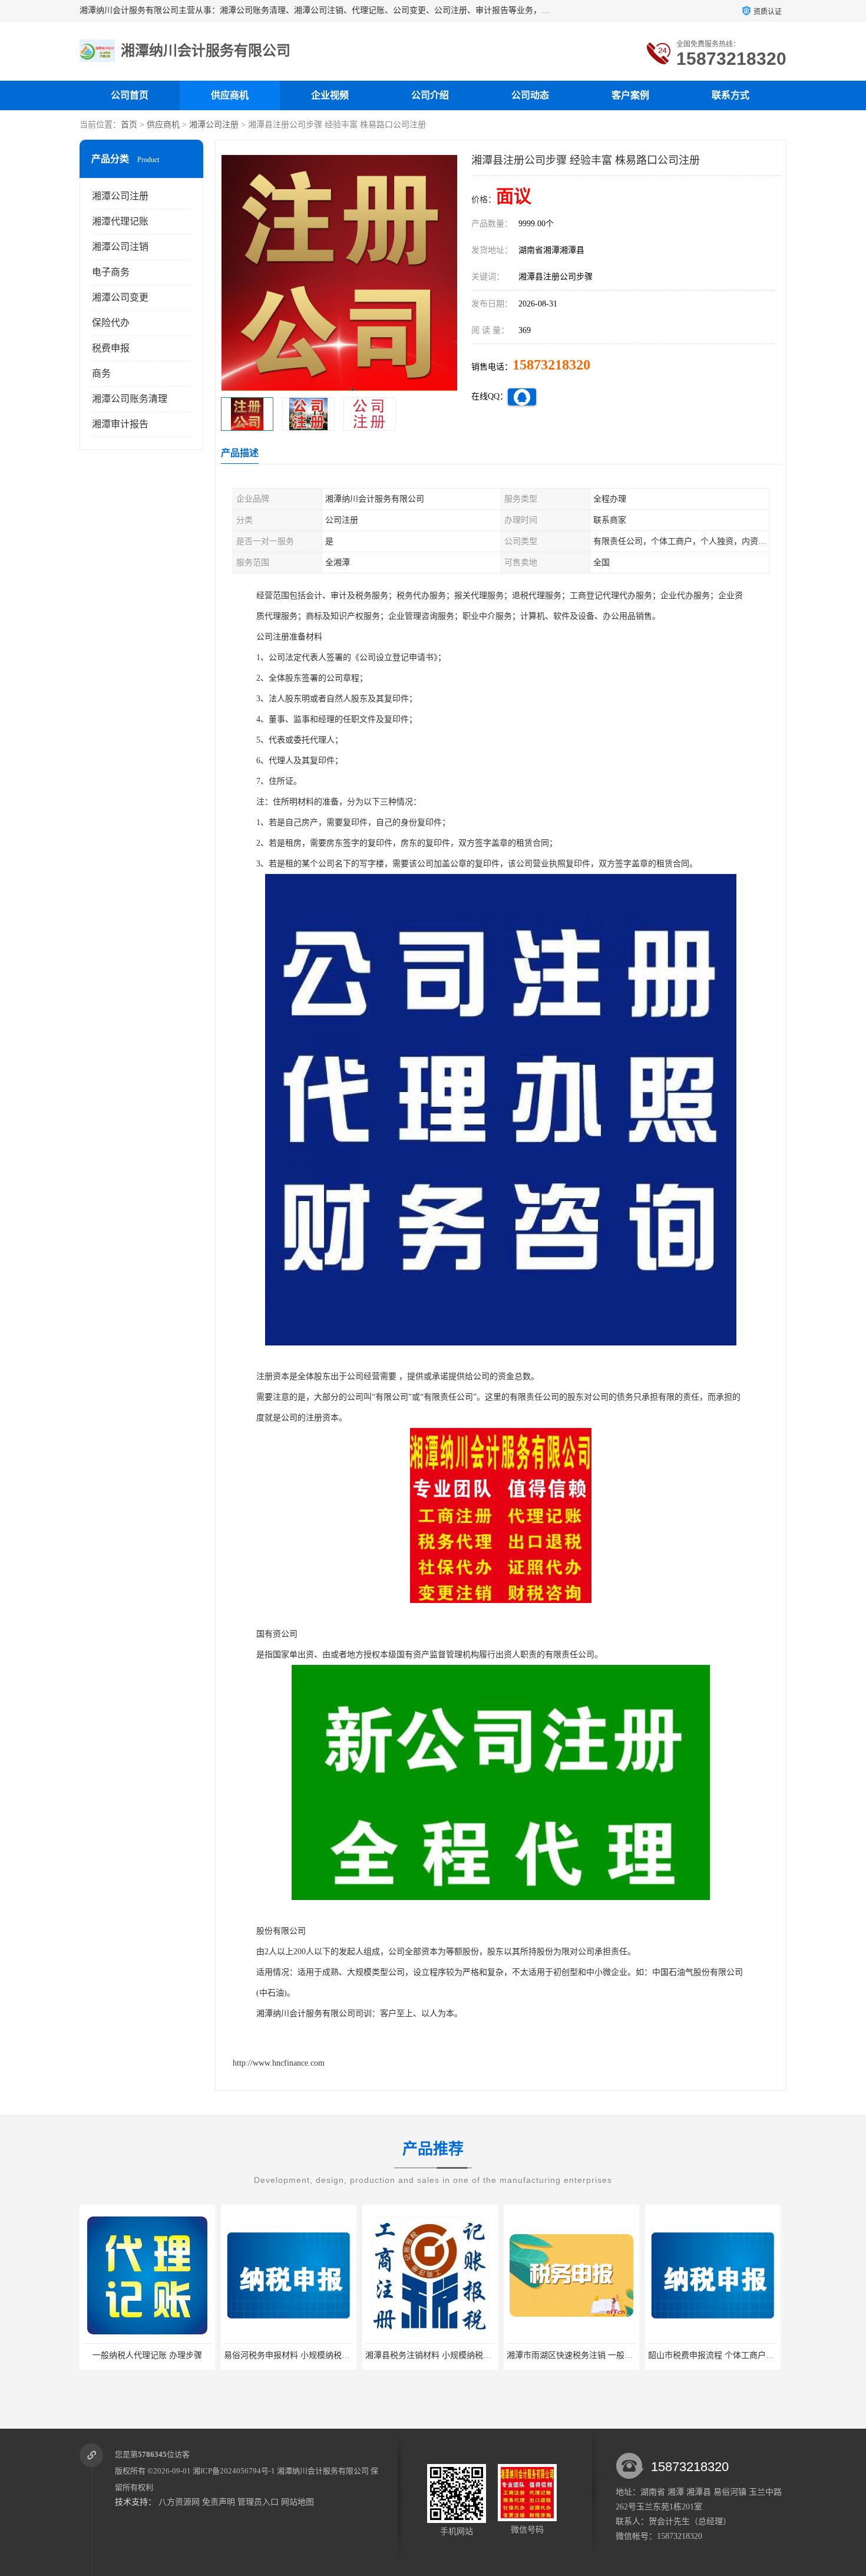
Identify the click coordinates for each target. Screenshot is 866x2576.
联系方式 (731, 95)
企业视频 (330, 95)
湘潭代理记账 (120, 221)
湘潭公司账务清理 (130, 399)
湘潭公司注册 (214, 125)
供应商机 (230, 95)
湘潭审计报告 (120, 424)
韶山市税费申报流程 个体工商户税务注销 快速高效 (600, 2355)
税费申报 (111, 348)
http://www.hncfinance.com (279, 2063)
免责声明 (219, 2502)
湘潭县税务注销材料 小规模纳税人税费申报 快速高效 (321, 2355)
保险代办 (111, 323)
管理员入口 (258, 2502)
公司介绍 (430, 95)
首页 (129, 125)
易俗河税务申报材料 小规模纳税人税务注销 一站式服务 (184, 2355)
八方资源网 (179, 2502)
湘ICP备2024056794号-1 (234, 2471)
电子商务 (111, 272)
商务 (101, 373)
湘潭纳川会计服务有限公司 (323, 2471)
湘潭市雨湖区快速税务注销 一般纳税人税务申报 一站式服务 (475, 2355)
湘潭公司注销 (120, 247)
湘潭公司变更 (120, 297)
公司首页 (130, 95)
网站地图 (298, 2502)
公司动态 (530, 95)
